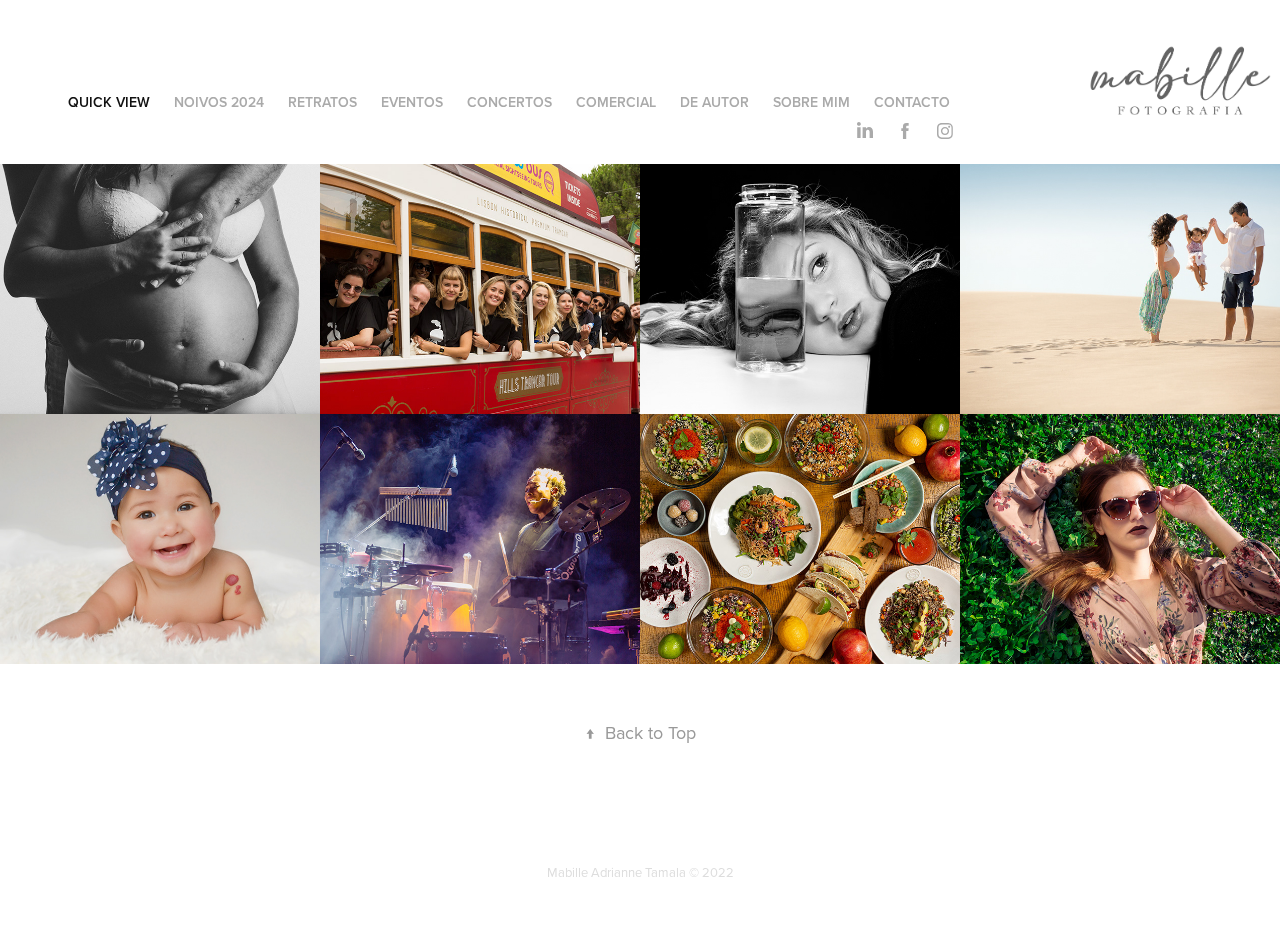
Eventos (412, 102)
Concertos (509, 102)
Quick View (109, 102)
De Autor (714, 102)
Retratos (322, 102)
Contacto (912, 102)
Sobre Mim (811, 102)
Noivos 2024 (219, 102)
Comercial (616, 102)
